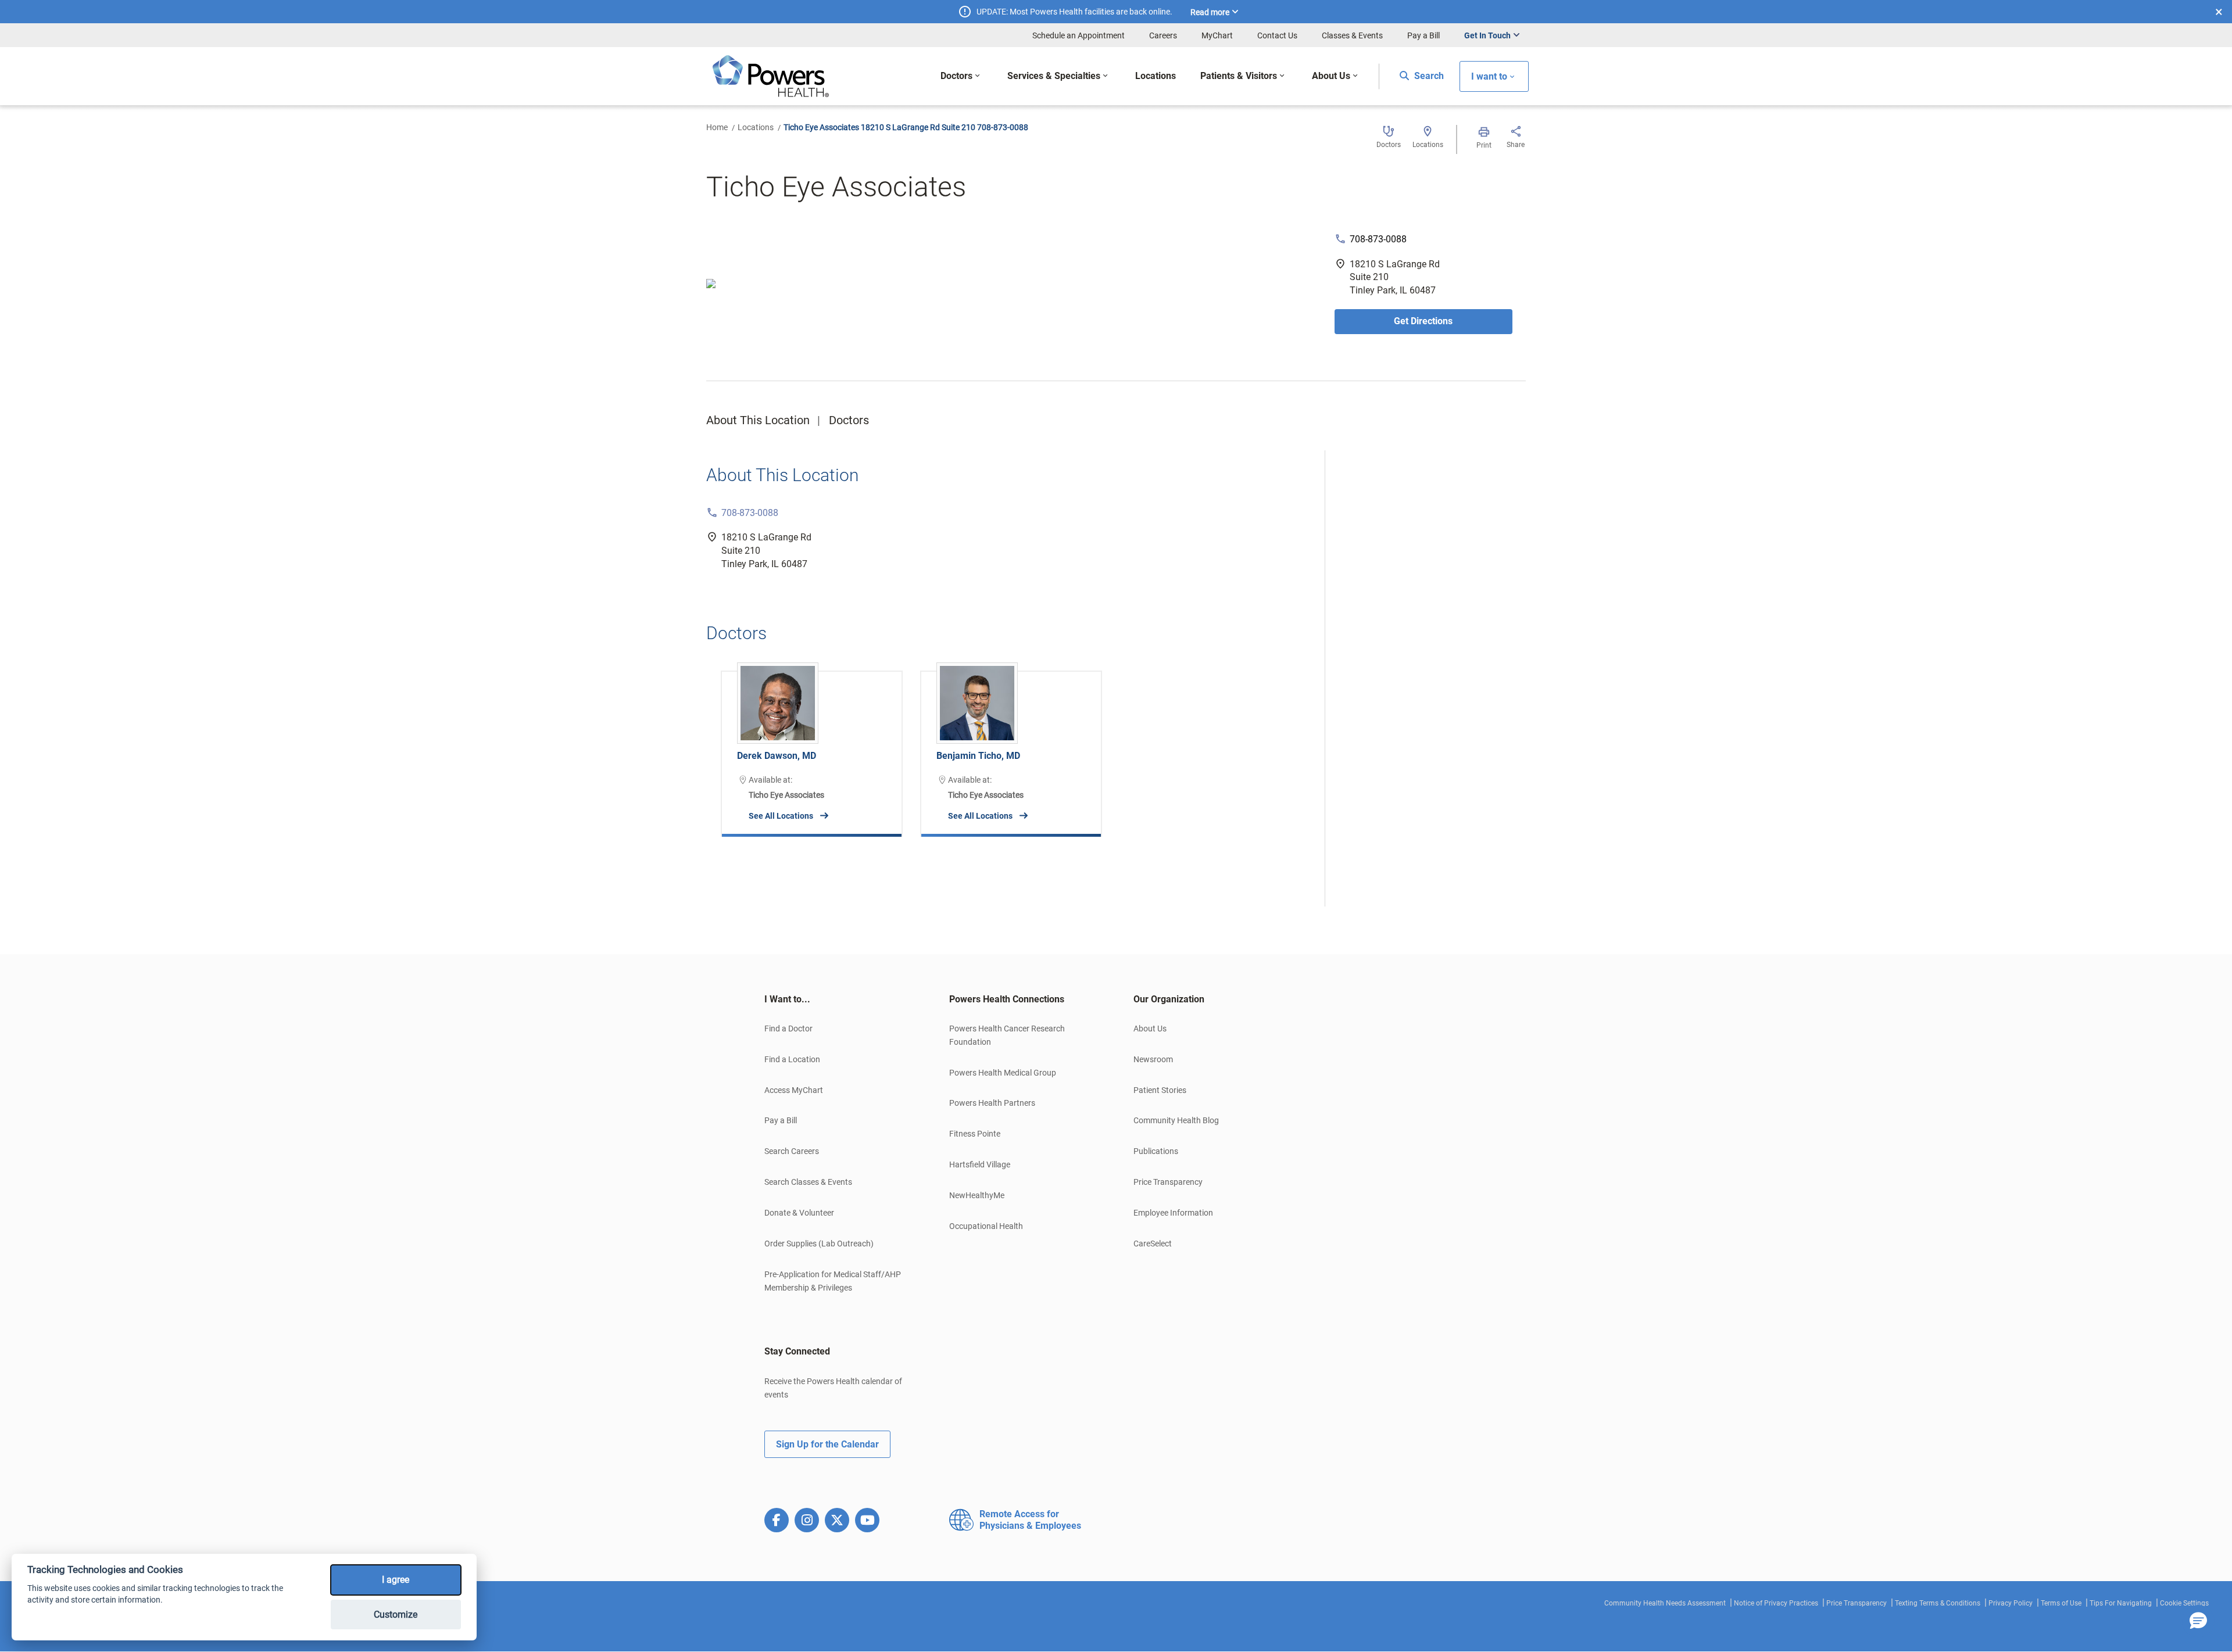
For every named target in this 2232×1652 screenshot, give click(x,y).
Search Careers (792, 1151)
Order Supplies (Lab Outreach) (819, 1244)
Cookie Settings (2184, 1603)
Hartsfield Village (980, 1164)
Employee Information (1173, 1213)
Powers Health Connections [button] (1007, 999)
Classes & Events (1352, 35)
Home (717, 127)
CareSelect (1153, 1244)
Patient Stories (1160, 1090)
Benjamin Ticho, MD (978, 756)
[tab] (839, 999)
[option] (812, 745)
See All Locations (781, 816)
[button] (2198, 1621)
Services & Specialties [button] (1054, 76)
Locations (756, 127)
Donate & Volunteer (799, 1213)
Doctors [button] (956, 76)
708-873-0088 (1378, 239)
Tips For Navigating (2121, 1603)
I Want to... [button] (787, 999)
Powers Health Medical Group (1003, 1073)
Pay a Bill (1423, 35)
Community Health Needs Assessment (1665, 1603)
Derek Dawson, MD (777, 756)
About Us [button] (1331, 76)
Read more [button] (1210, 12)
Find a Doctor (788, 1029)
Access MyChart (794, 1090)
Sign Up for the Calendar (827, 1444)
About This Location (758, 420)
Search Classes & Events (808, 1182)
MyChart (1217, 35)
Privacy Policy (2011, 1603)
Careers (1163, 35)
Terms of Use (2061, 1603)
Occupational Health (986, 1226)
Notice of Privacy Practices (1776, 1603)
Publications (1156, 1151)
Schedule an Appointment (1079, 35)
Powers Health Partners (992, 1103)
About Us (1150, 1029)
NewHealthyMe (977, 1195)
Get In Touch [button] (1487, 35)
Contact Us (1277, 35)
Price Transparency (1168, 1182)
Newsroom (1153, 1059)
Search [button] (1428, 76)
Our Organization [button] (1169, 999)
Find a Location (792, 1059)
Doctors (849, 420)
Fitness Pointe (975, 1134)
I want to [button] (1489, 76)
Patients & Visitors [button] (1239, 76)
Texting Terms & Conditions (1938, 1603)
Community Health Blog (1176, 1120)
